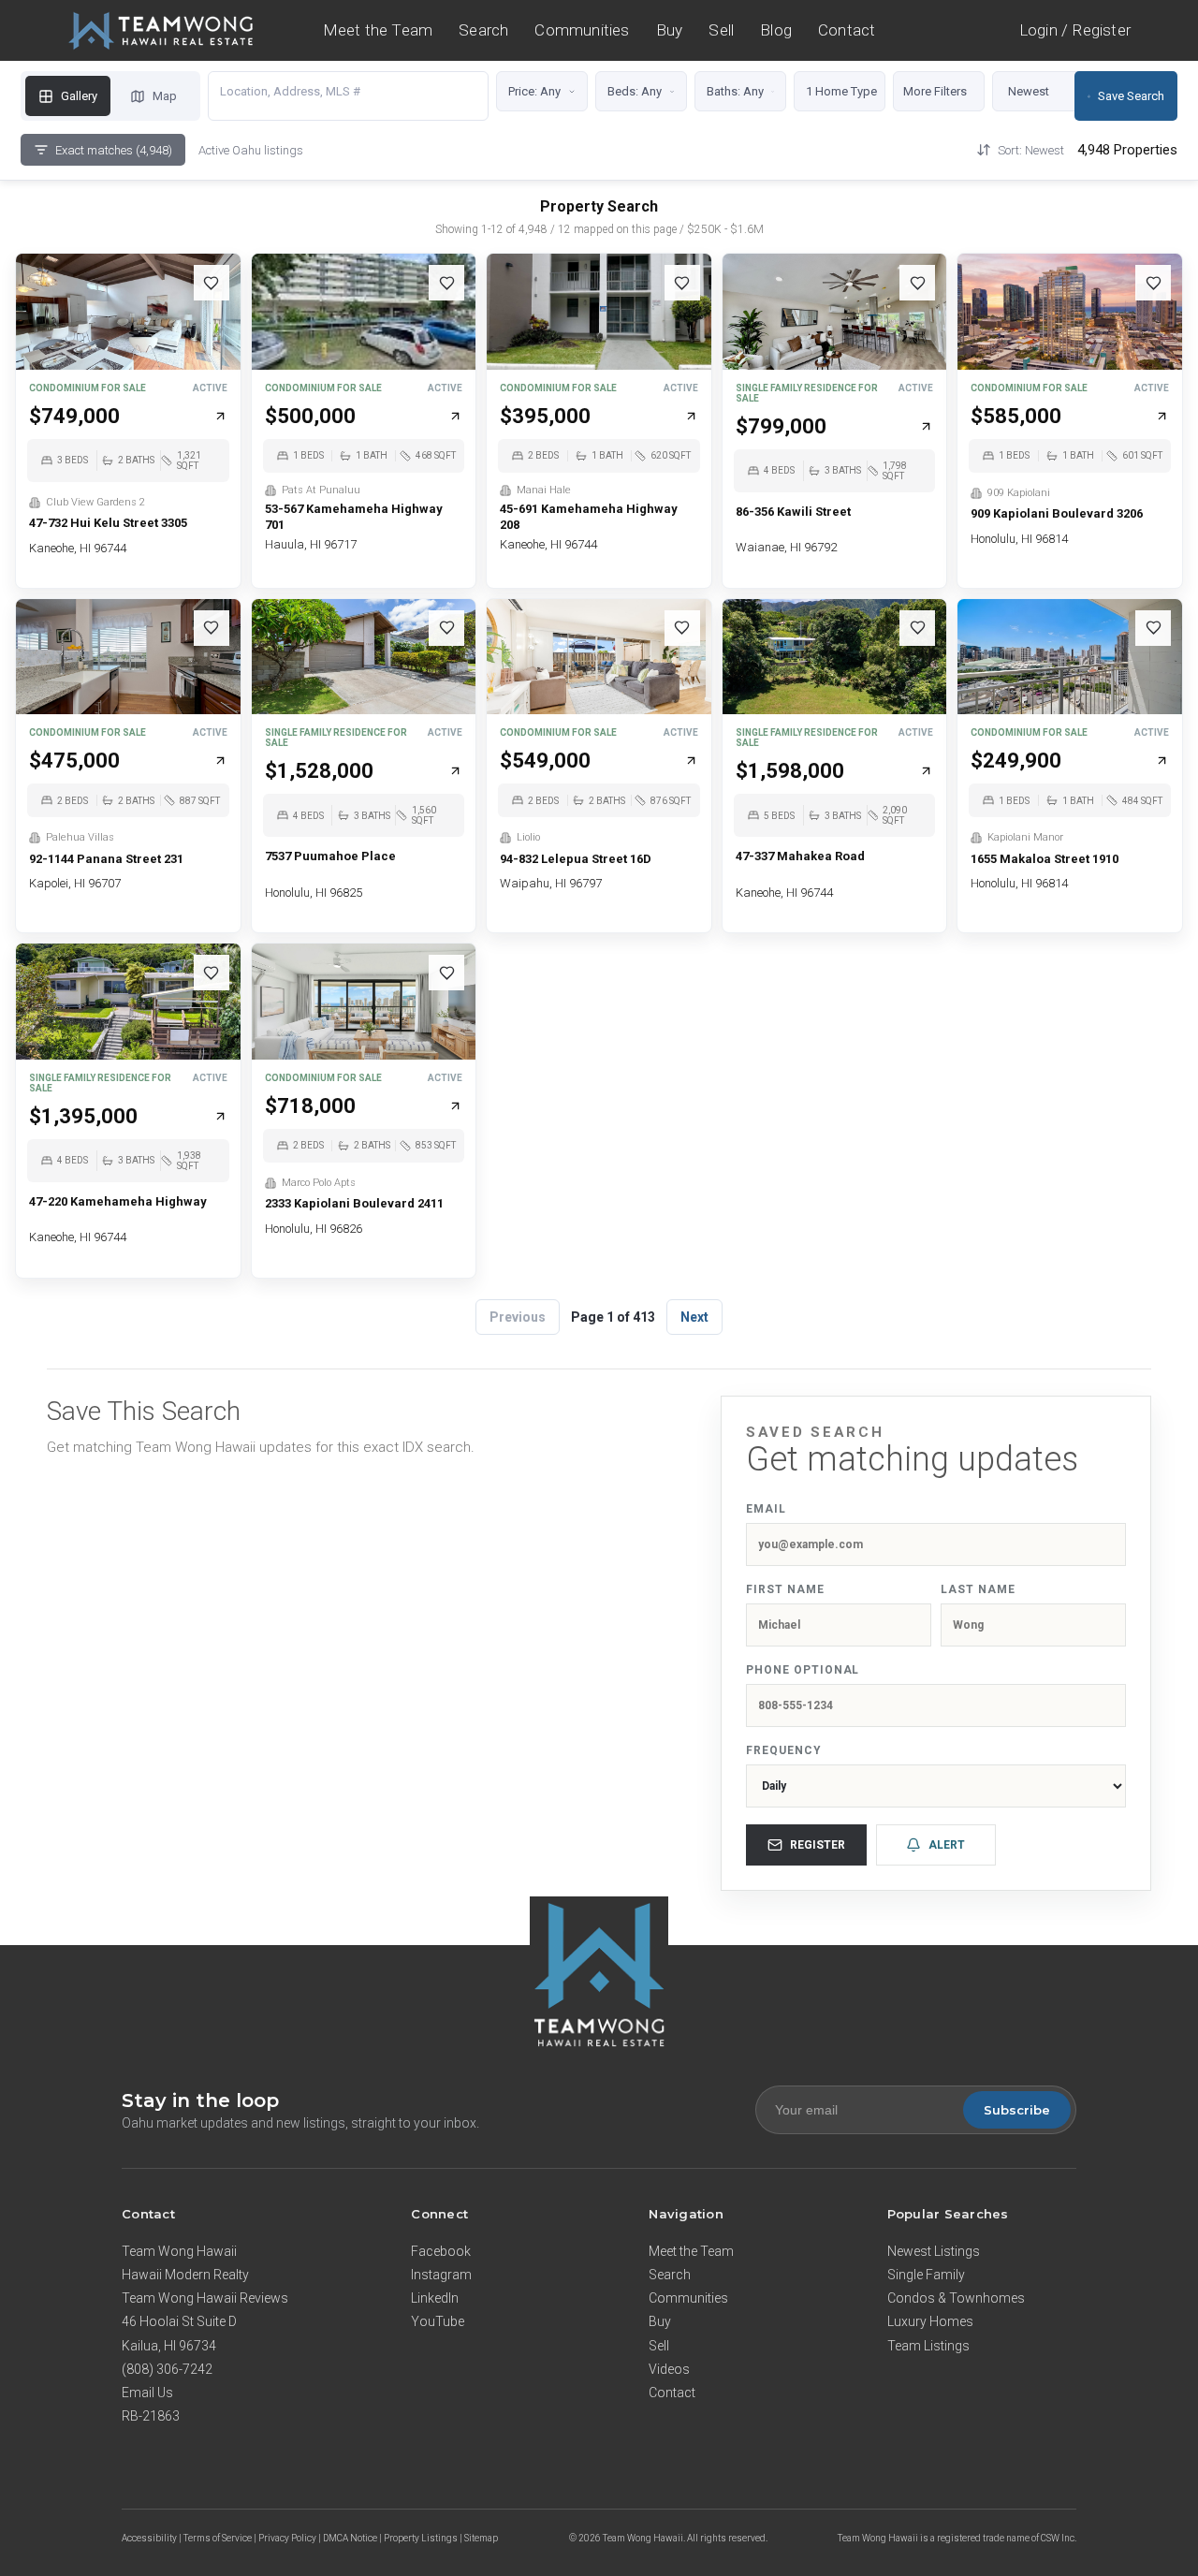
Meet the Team (378, 30)
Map (165, 96)
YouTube (438, 2321)
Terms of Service (218, 2538)
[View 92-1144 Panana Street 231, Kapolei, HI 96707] (128, 657)
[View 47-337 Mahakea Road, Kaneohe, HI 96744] (835, 657)
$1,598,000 (790, 771)
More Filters (935, 91)
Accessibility (149, 2538)
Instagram (441, 2275)
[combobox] (348, 91)
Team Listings (928, 2346)
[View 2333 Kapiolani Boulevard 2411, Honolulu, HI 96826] (364, 1002)
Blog (776, 30)
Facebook (441, 2251)
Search (483, 30)
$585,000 (1016, 416)
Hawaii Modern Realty (185, 2275)
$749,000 (74, 416)
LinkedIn (435, 2298)
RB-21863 (151, 2416)
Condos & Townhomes (956, 2298)
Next (694, 1317)
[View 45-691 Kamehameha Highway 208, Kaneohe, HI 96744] (599, 312)
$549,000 (545, 761)
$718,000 (310, 1106)
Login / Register (1075, 30)
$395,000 (545, 416)
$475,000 (74, 761)
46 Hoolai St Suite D (179, 2321)
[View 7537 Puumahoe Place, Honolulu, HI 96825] (364, 657)
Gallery (79, 96)
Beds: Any (635, 91)
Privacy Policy (287, 2538)
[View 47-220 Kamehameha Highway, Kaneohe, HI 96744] (128, 1002)
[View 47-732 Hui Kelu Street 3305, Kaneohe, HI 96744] (128, 312)
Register (818, 1845)
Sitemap (481, 2538)
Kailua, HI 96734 (169, 2346)
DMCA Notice (350, 2538)
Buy (670, 30)
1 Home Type (841, 91)
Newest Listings (934, 2251)
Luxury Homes (930, 2321)
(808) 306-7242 (167, 2369)
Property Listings (421, 2538)
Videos (669, 2369)
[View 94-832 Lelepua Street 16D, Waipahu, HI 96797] (599, 657)
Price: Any (534, 91)
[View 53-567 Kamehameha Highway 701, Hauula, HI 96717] (364, 312)
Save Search (1131, 96)
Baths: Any (735, 91)
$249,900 (1016, 761)
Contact (847, 30)
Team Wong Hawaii (179, 2251)
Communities (582, 30)
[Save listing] (212, 283)
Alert (947, 1845)
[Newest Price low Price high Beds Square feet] (1045, 96)
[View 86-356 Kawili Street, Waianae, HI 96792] (835, 312)
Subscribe (1017, 2110)
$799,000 (781, 426)
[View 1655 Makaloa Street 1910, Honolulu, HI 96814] (1070, 657)
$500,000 (310, 416)
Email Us (147, 2393)
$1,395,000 (83, 1116)
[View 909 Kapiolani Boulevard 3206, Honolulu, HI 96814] (1070, 312)
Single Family (926, 2275)
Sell (721, 30)
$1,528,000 (319, 771)
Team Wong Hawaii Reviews (205, 2298)
